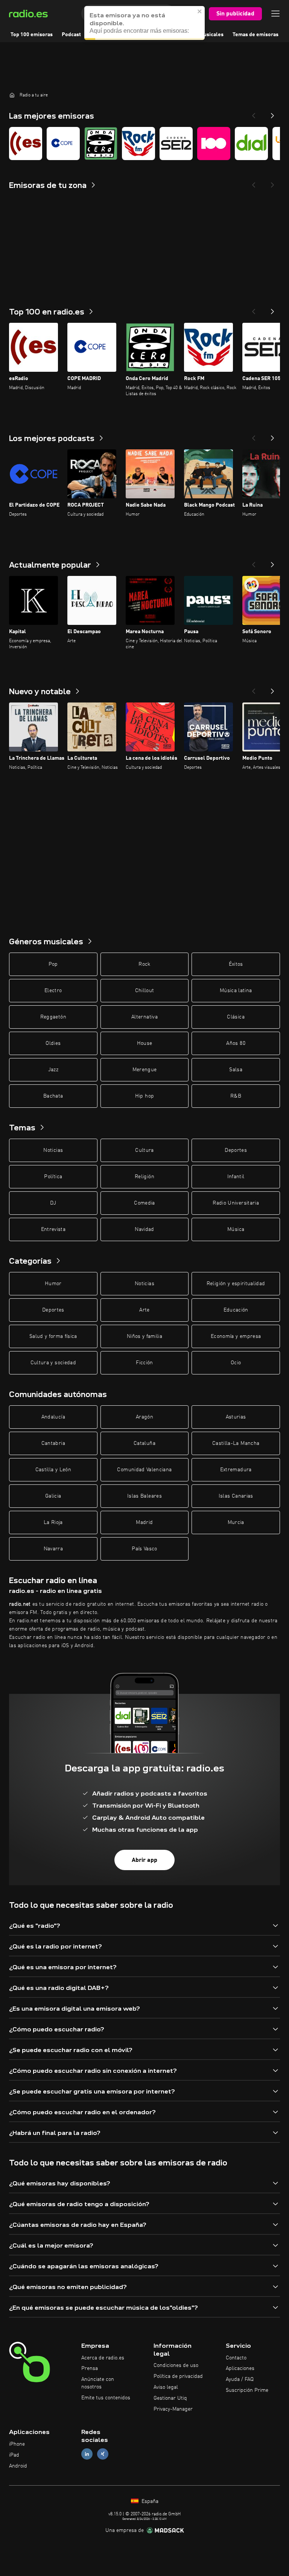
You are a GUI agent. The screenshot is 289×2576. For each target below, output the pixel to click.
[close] (200, 11)
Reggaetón (53, 1017)
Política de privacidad (178, 2376)
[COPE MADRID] (63, 144)
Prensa (90, 2368)
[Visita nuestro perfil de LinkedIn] (87, 2454)
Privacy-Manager (173, 2409)
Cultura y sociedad (53, 1363)
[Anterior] (254, 309)
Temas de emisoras (256, 35)
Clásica (236, 1017)
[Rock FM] (138, 144)
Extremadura (236, 1470)
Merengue (145, 1070)
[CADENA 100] (214, 144)
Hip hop (144, 1096)
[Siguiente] (272, 309)
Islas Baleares (144, 1496)
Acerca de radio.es (103, 2358)
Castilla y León (53, 1470)
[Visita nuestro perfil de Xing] (103, 2454)
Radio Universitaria (236, 1203)
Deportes (236, 1150)
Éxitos (236, 964)
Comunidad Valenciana (144, 1470)
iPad (14, 2455)
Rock (144, 964)
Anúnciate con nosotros (98, 2383)
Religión (144, 1177)
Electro (53, 991)
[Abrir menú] (275, 14)
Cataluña (144, 1443)
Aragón (144, 1417)
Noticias (53, 1150)
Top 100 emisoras (32, 35)
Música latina (236, 991)
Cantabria (53, 1443)
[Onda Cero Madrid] (101, 144)
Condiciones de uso (176, 2365)
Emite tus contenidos (106, 2398)
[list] (144, 144)
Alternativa (144, 1017)
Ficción (144, 1363)
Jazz (53, 1070)
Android (18, 2466)
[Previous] (254, 113)
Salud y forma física (53, 1336)
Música (236, 1229)
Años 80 (236, 1043)
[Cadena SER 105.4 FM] (176, 144)
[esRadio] (26, 144)
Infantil (236, 1177)
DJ (53, 1203)
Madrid (144, 1522)
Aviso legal (166, 2387)
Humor (53, 1284)
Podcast (71, 35)
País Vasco (144, 1549)
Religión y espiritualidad (236, 1284)
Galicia (53, 1496)
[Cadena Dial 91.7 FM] (251, 144)
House (145, 1043)
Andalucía (53, 1417)
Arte (144, 1310)
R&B (236, 1096)
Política (53, 1177)
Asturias (236, 1417)
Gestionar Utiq (170, 2398)
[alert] (144, 23)
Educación (236, 1310)
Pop (53, 964)
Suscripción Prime (247, 2390)
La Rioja (53, 1522)
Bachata (53, 1096)
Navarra (53, 1549)
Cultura (144, 1150)
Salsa (236, 1070)
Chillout (145, 991)
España (149, 2501)
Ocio (236, 1363)
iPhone (17, 2444)
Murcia (236, 1522)
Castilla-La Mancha (236, 1443)
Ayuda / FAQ (240, 2379)
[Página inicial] (12, 95)
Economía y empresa (236, 1336)
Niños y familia (144, 1336)
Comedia (144, 1203)
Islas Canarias (236, 1496)
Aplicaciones (240, 2368)
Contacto (236, 2358)
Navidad (144, 1229)
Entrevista (53, 1229)
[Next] (272, 113)
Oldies (53, 1043)
